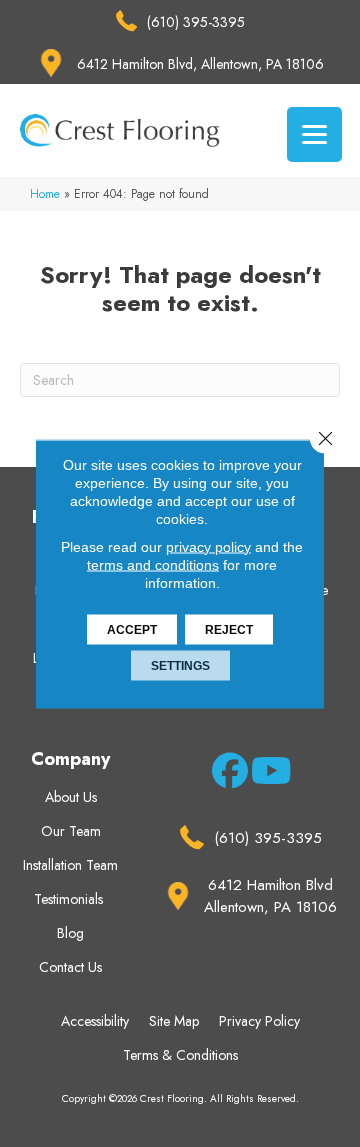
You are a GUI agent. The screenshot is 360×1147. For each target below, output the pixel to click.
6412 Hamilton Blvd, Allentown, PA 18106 (200, 64)
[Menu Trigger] (314, 134)
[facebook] (226, 774)
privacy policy (208, 546)
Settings (180, 665)
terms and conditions (153, 564)
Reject (229, 629)
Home (45, 193)
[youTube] (265, 774)
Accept (132, 629)
